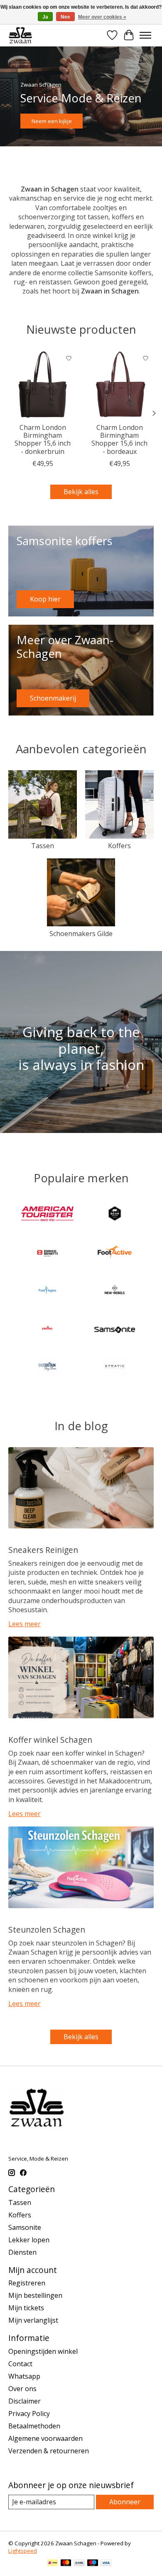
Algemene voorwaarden (45, 2438)
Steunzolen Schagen (47, 1930)
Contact (20, 2364)
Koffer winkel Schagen (50, 1740)
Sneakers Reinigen (43, 1550)
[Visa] (106, 2564)
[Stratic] (115, 1368)
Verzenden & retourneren (49, 2451)
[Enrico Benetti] (47, 1253)
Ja (45, 17)
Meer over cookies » (102, 17)
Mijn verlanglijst (33, 2320)
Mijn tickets (26, 2308)
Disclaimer (25, 2401)
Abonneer (125, 2502)
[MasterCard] (66, 2564)
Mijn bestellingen (35, 2295)
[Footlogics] (47, 1291)
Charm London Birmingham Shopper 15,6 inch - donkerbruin (43, 439)
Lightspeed (23, 2551)
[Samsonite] (115, 1329)
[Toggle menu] (145, 35)
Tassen (43, 846)
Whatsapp (24, 2376)
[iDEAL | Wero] (53, 2564)
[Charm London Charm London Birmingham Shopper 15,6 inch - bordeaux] (119, 384)
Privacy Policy (29, 2413)
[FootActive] (115, 1253)
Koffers (119, 846)
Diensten (22, 2252)
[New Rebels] (115, 1291)
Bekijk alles (81, 492)
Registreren (27, 2283)
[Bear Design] (115, 1215)
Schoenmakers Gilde (81, 934)
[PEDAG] (47, 1329)
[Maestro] (93, 2564)
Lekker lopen (29, 2240)
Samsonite (25, 2227)
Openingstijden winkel (43, 2351)
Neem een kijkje (52, 121)
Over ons (22, 2389)
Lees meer (25, 1624)
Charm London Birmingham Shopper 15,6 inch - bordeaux (119, 439)
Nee (65, 17)
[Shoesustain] (47, 1368)
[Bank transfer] (79, 2564)
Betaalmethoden (34, 2426)
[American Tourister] (47, 1215)
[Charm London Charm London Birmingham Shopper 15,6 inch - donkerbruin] (43, 384)
